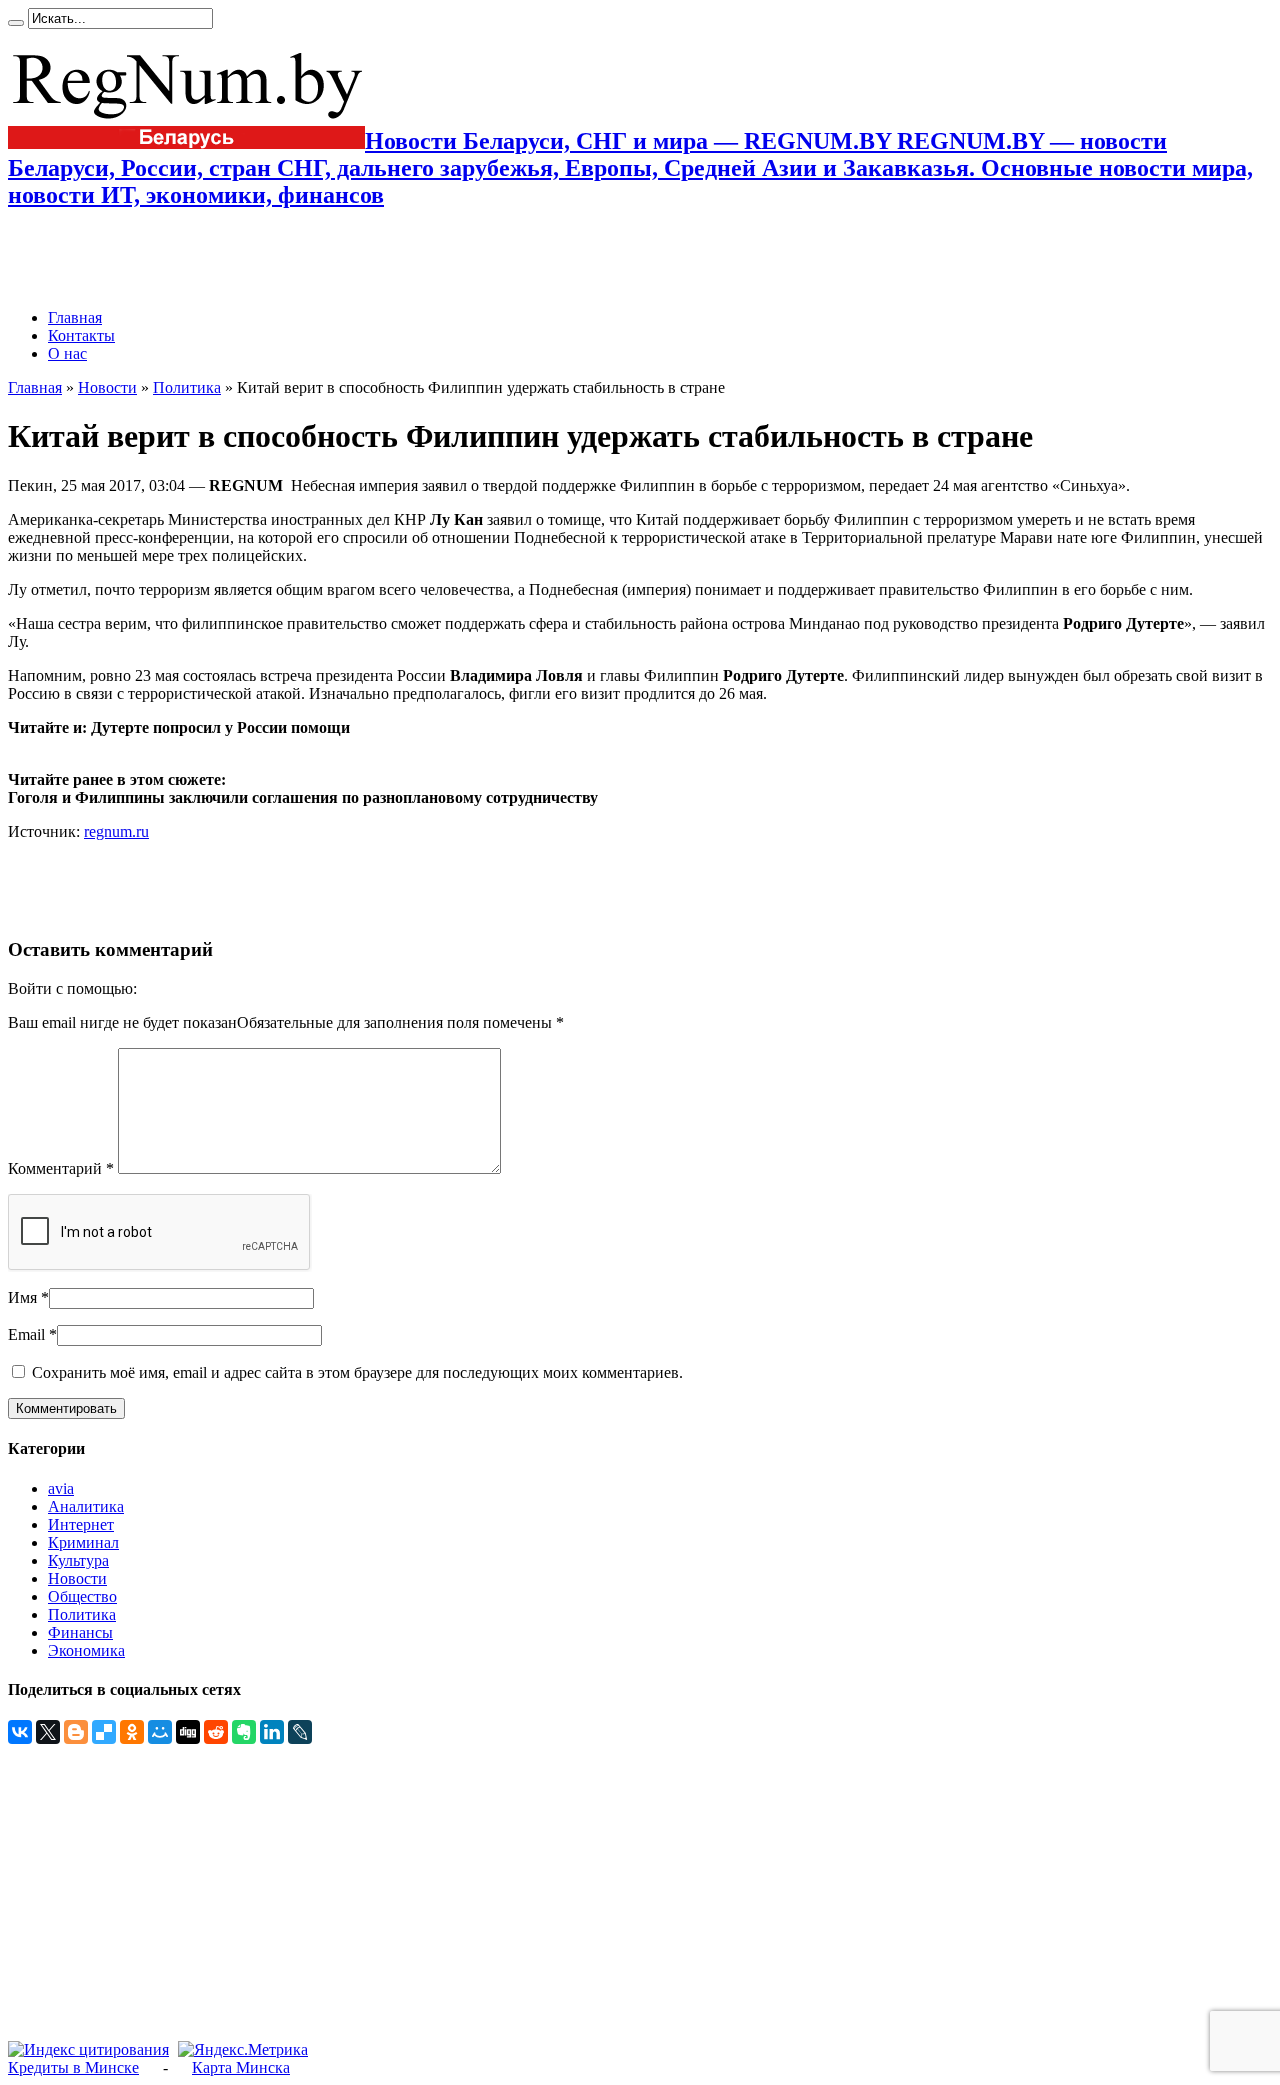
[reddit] (216, 1732)
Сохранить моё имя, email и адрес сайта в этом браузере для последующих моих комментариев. (357, 1372)
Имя (22, 1297)
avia (61, 1488)
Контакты (81, 335)
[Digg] (188, 1732)
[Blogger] (76, 1732)
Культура (78, 1560)
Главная (75, 317)
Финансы (80, 1632)
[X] (48, 1732)
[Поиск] (16, 23)
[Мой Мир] (160, 1732)
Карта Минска (241, 2067)
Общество (82, 1596)
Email (26, 1334)
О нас (67, 353)
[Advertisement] (242, 259)
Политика (187, 387)
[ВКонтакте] (20, 1732)
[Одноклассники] (132, 1732)
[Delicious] (104, 1732)
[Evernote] (244, 1732)
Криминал (83, 1542)
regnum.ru (116, 831)
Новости (107, 387)
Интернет (81, 1524)
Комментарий (61, 1168)
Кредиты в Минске (73, 2067)
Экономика (86, 1650)
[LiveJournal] (300, 1732)
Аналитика (86, 1506)
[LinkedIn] (272, 1732)
